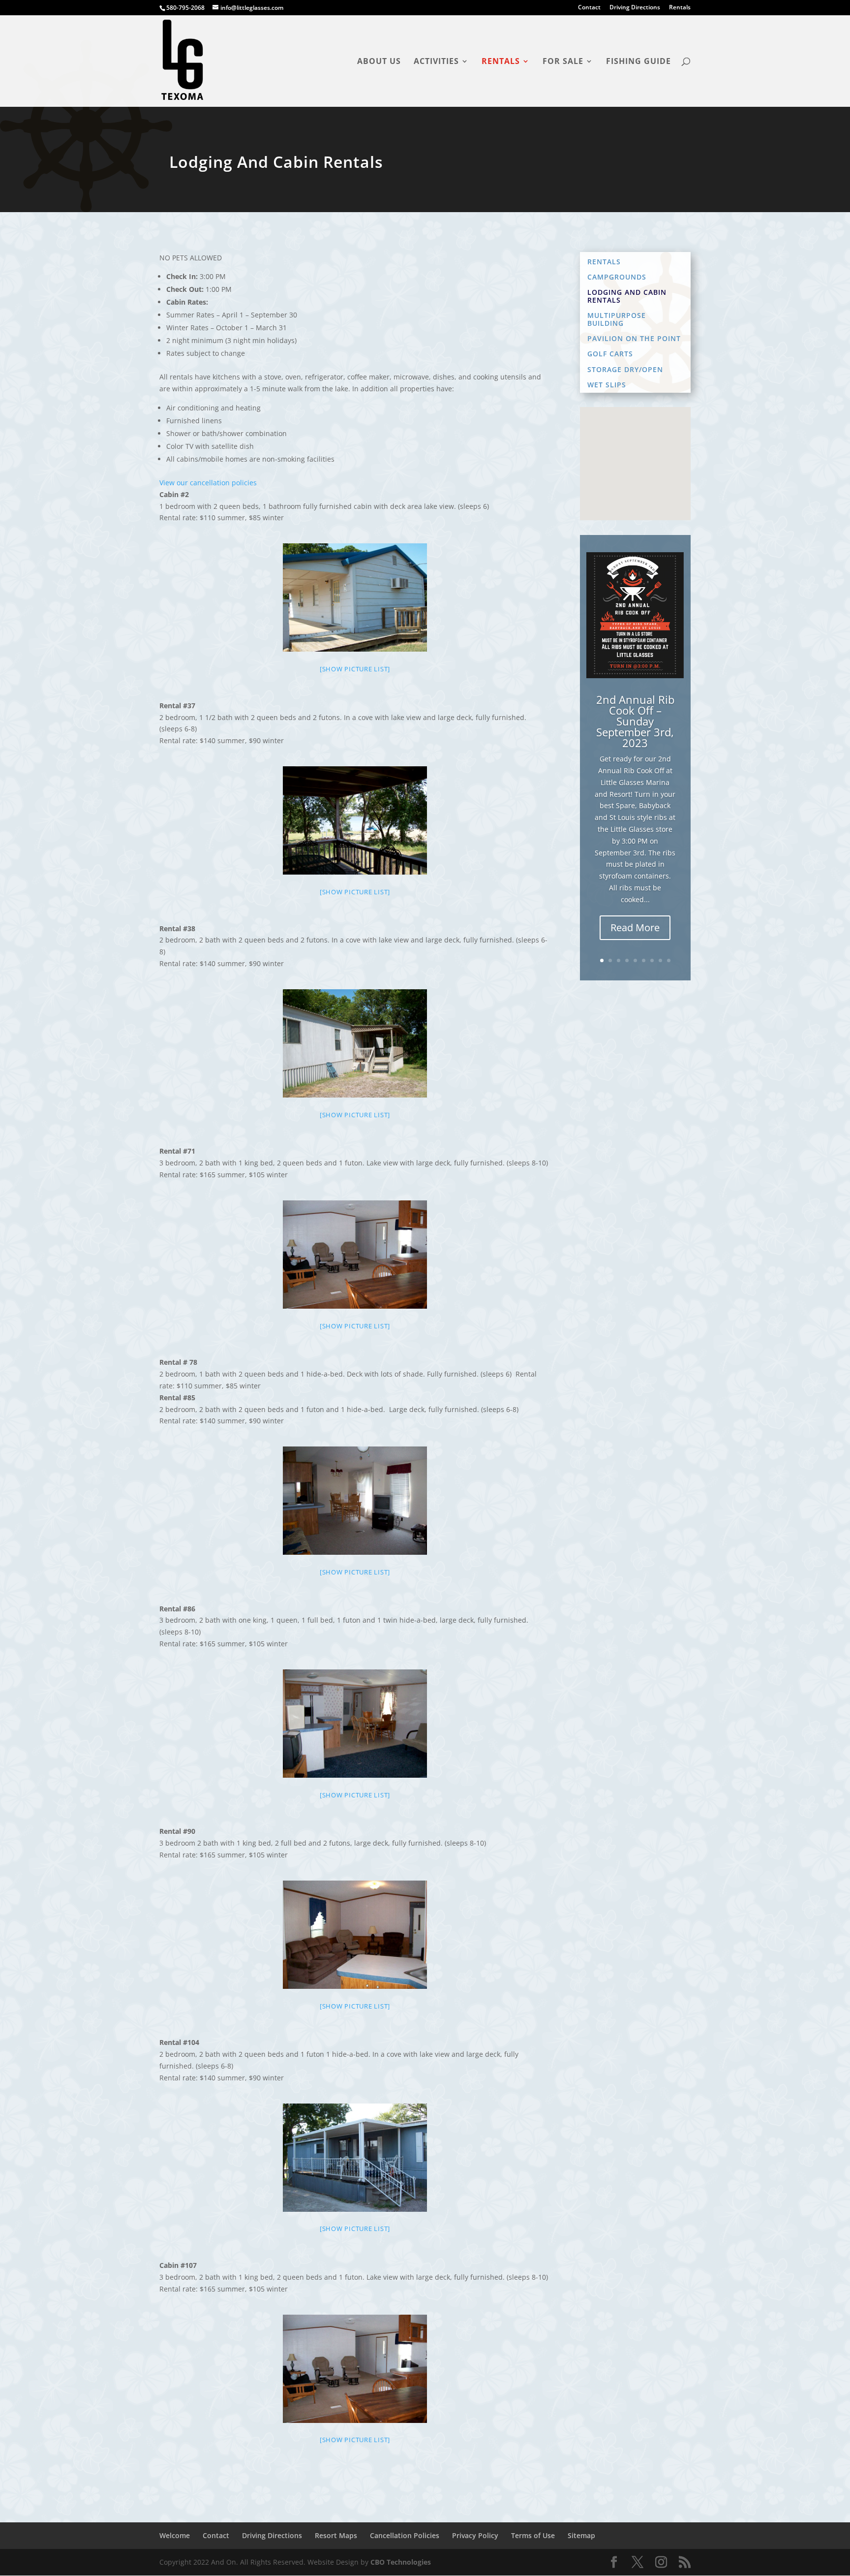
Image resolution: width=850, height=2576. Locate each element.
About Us (379, 62)
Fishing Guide (638, 62)
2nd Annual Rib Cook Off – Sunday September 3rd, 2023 (635, 721)
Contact (589, 8)
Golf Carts (610, 354)
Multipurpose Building (617, 319)
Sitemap (581, 2535)
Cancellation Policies (405, 2535)
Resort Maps (336, 2535)
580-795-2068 (185, 8)
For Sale (563, 62)
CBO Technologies (401, 2562)
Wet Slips (607, 385)
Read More (635, 927)
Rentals (680, 8)
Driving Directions (635, 8)
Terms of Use (533, 2535)
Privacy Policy (475, 2535)
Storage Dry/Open (625, 370)
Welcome (175, 2535)
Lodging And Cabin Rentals (627, 296)
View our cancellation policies (208, 483)
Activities (436, 62)
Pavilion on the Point (634, 339)
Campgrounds (617, 277)
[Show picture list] (355, 669)
